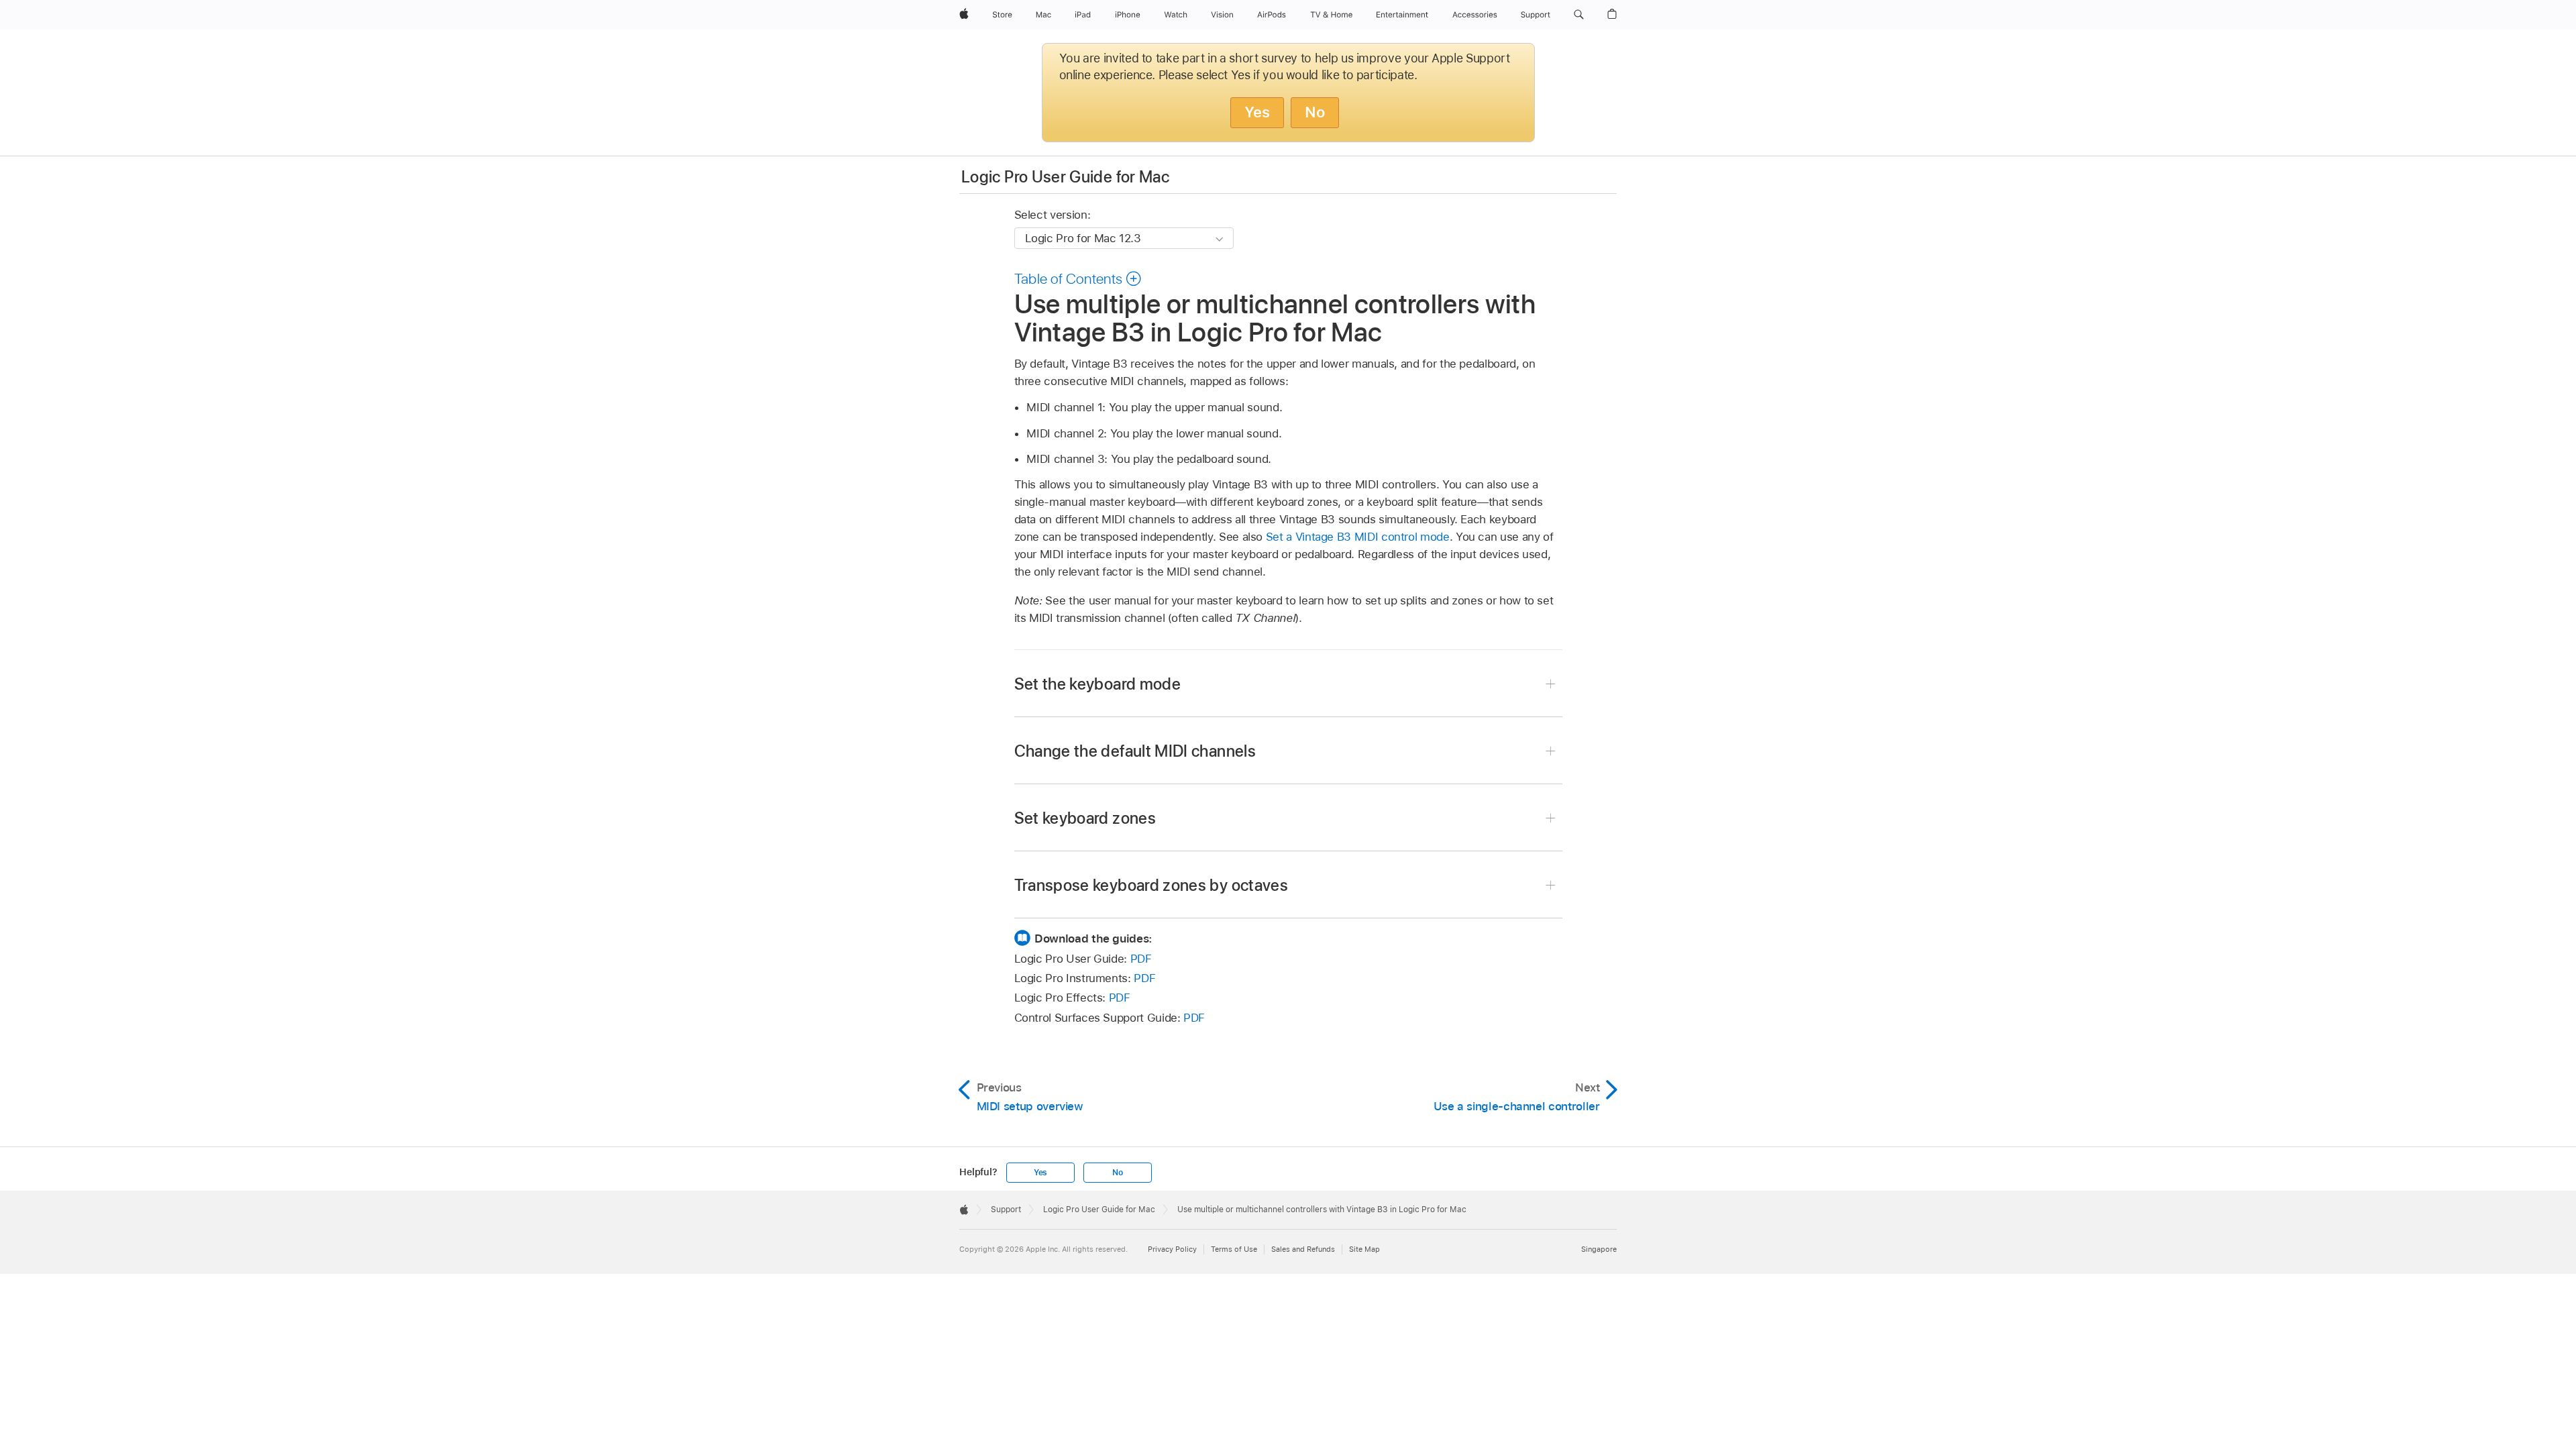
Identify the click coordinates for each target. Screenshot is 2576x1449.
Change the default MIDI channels (1135, 751)
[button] (1579, 15)
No (1315, 112)
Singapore (1599, 1249)
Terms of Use (1234, 1249)
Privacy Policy (1172, 1249)
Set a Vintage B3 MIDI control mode (1358, 537)
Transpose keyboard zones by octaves (1151, 885)
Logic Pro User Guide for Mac (1065, 177)
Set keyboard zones (1085, 818)
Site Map (1364, 1249)
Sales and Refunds (1303, 1249)
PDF (1141, 959)
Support (1006, 1210)
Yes (1257, 112)
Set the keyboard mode (1098, 684)
